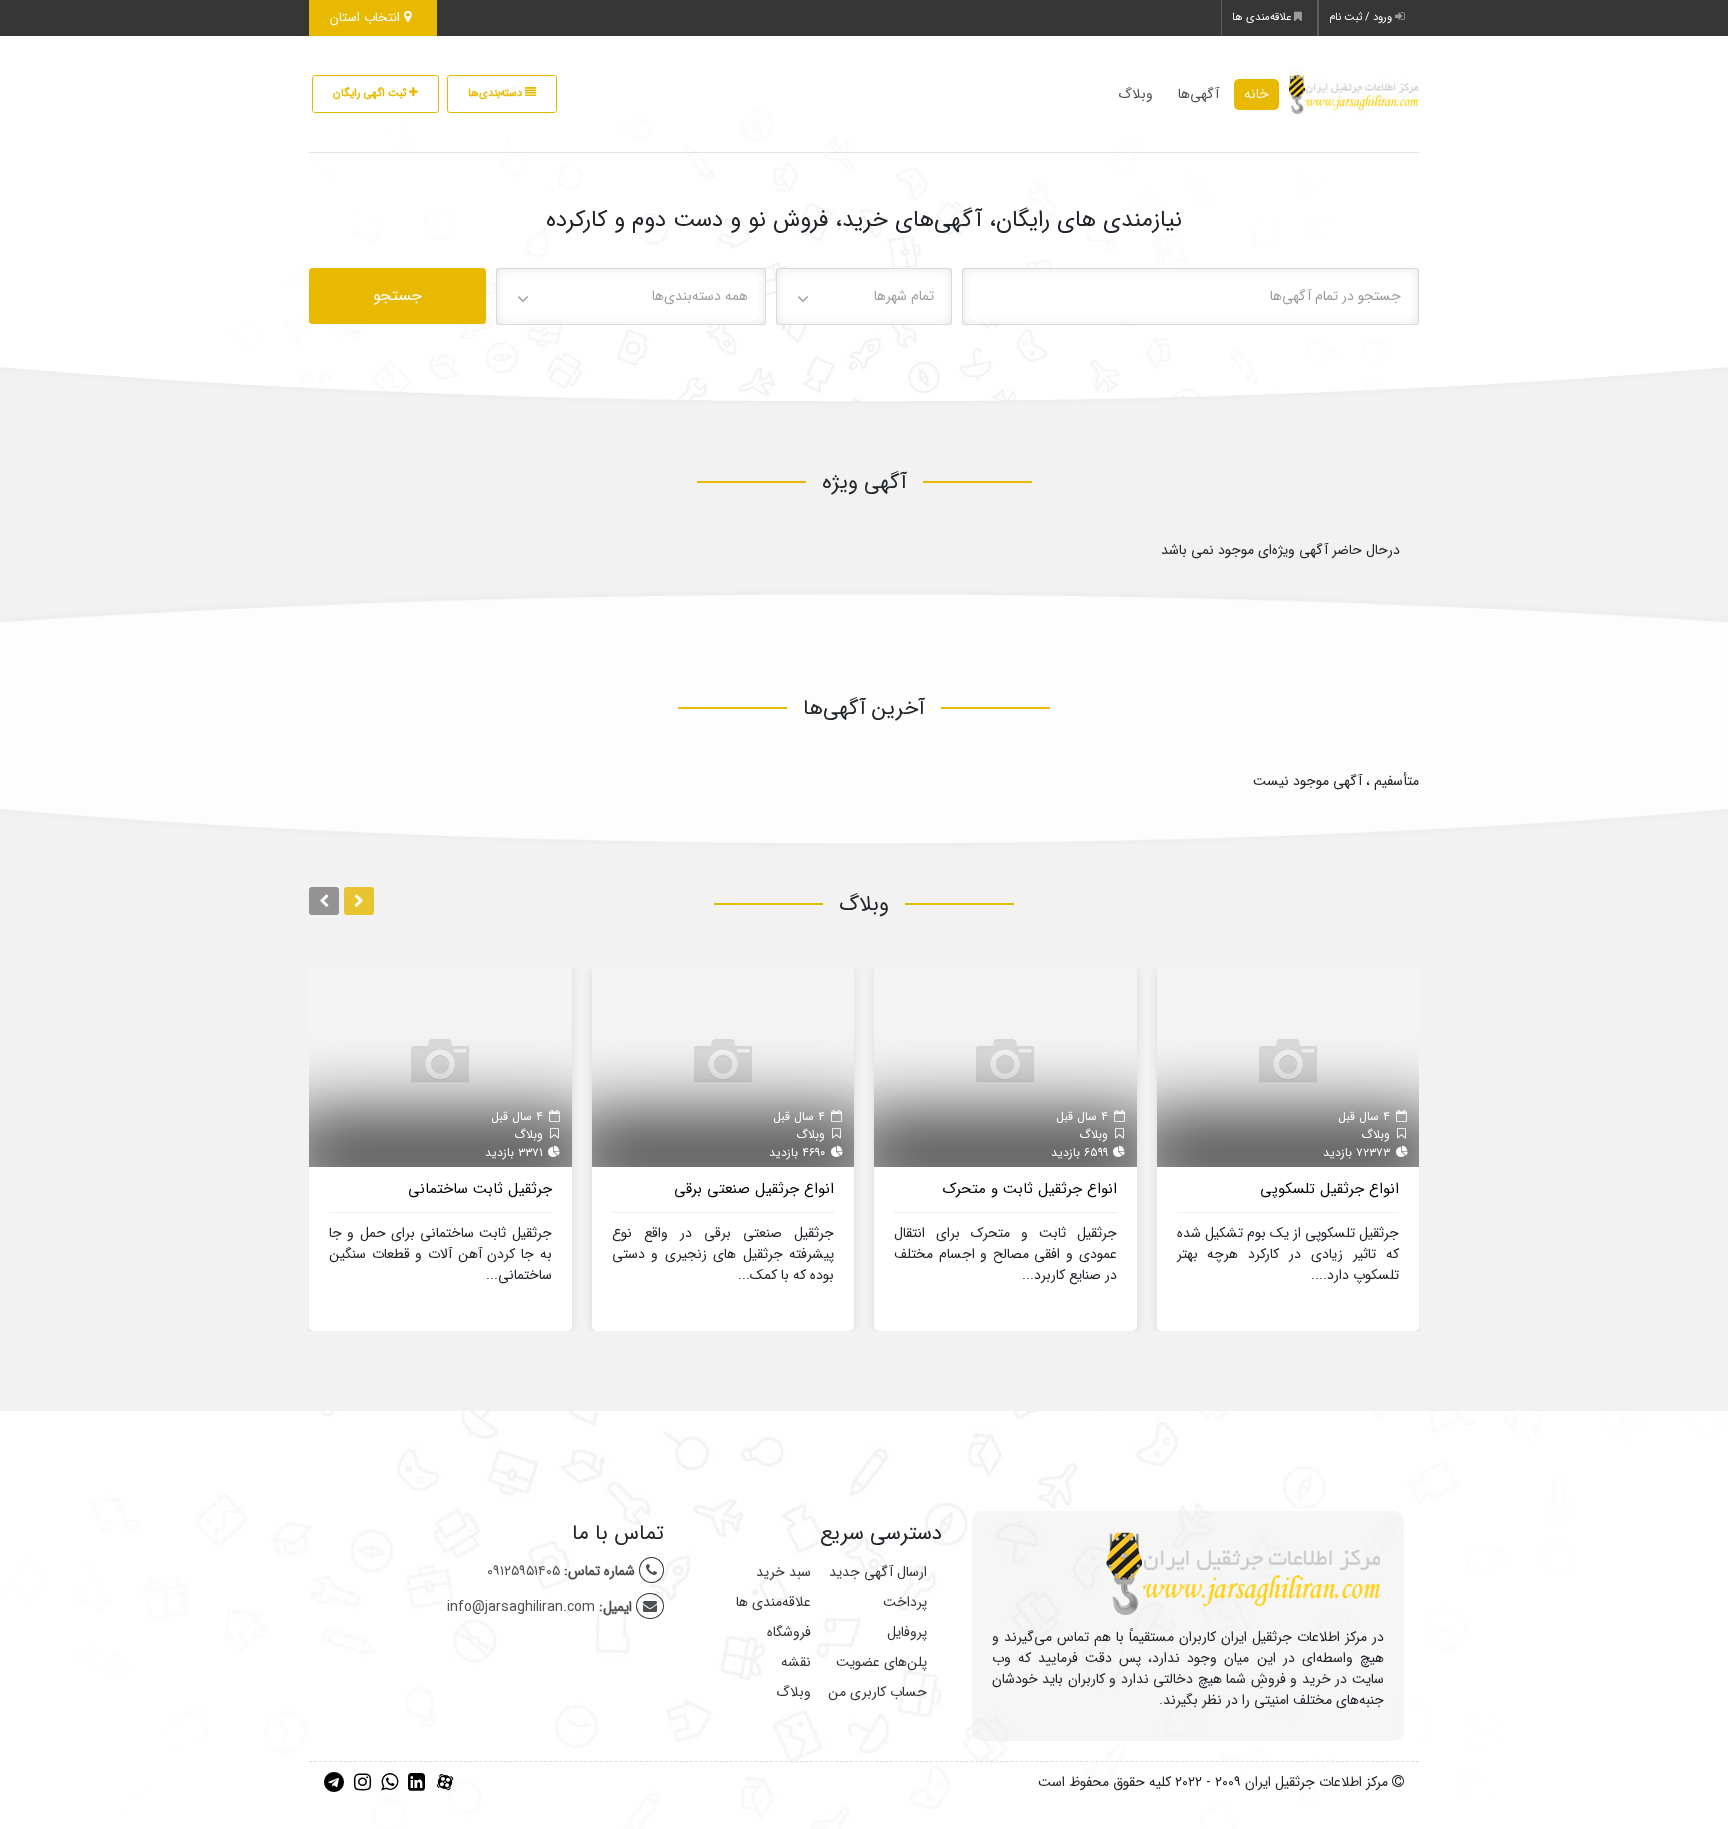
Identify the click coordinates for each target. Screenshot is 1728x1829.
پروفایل (907, 1632)
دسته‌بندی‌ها (496, 93)
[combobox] (864, 296)
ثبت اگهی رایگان (371, 93)
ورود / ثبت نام (1362, 17)
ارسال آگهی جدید (878, 1572)
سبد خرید (783, 1572)
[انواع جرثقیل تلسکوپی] (1288, 1066)
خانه (1256, 94)
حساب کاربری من (877, 1692)
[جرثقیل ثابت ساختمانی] (440, 1066)
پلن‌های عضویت (881, 1662)
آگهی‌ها (1198, 94)
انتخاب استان (367, 17)
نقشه (796, 1662)
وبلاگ (1135, 94)
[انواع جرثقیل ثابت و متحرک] (1005, 1066)
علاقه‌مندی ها (1263, 17)
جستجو (397, 295)
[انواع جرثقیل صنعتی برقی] (723, 1066)
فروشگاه (789, 1632)
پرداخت (905, 1602)
